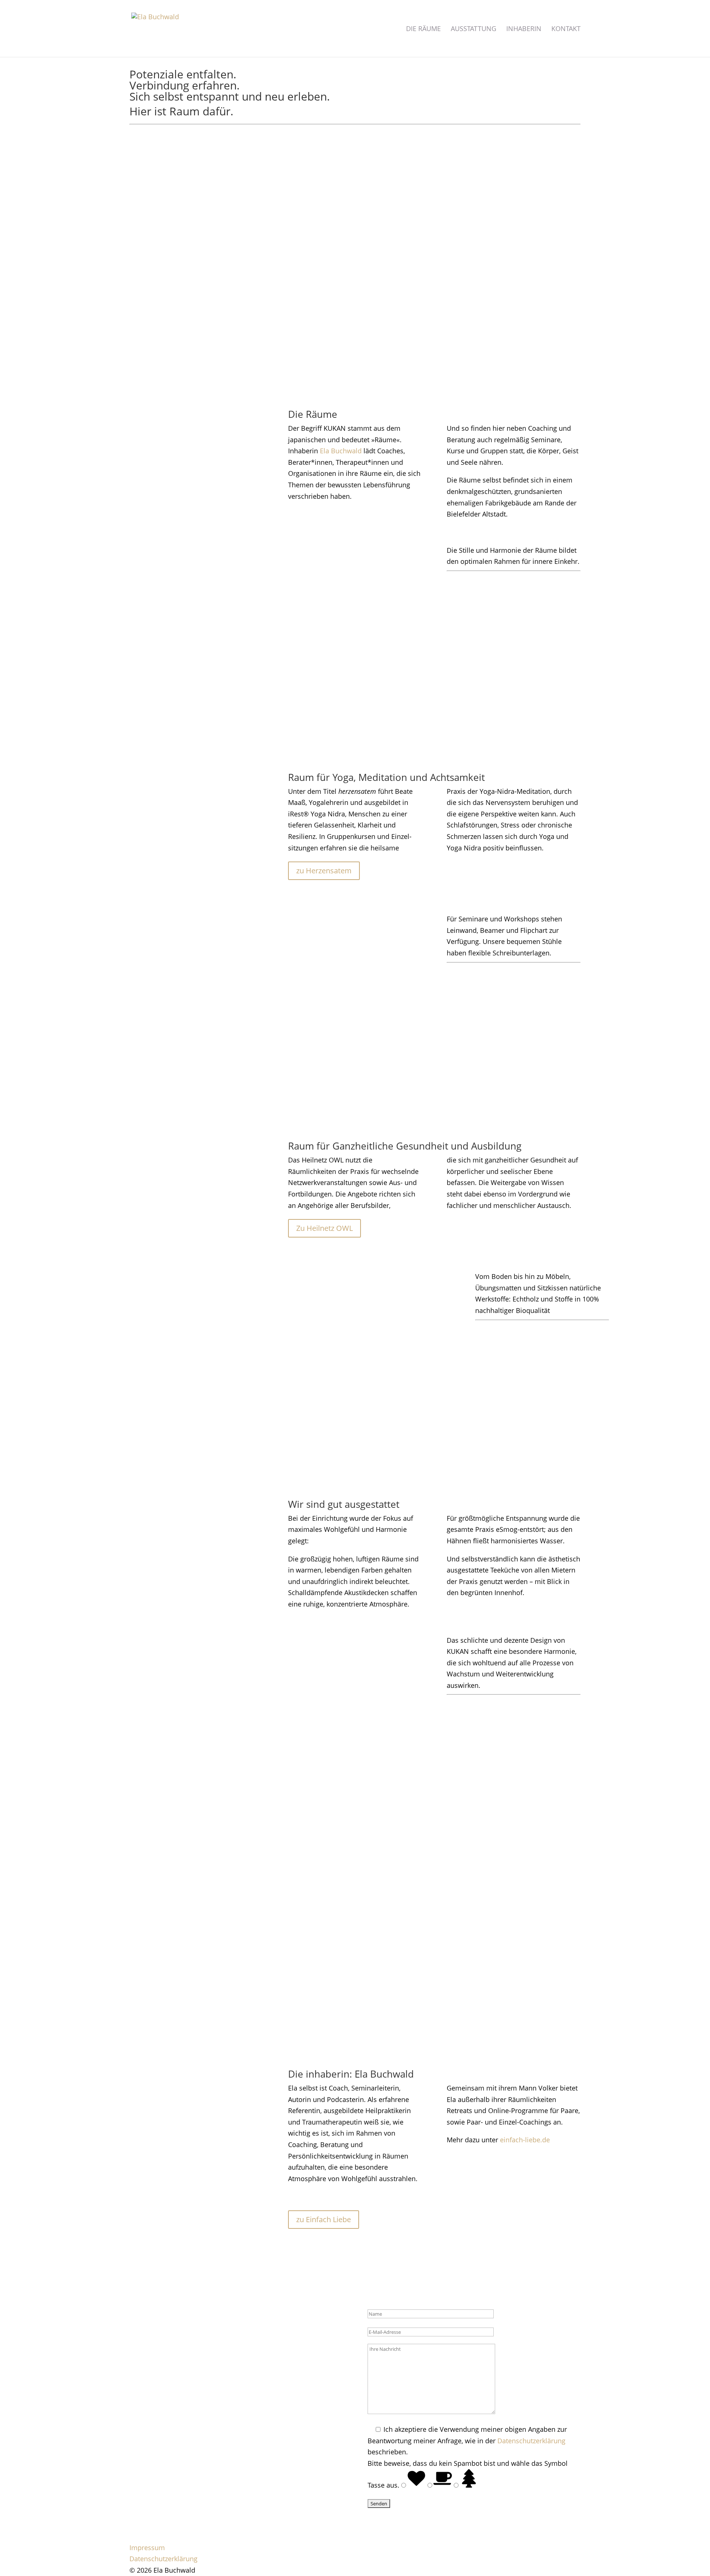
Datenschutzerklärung (531, 2441)
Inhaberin (524, 29)
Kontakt (566, 29)
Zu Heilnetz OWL (324, 1228)
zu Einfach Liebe (324, 2219)
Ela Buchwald (342, 451)
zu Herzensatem (324, 871)
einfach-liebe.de (525, 2140)
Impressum (147, 2548)
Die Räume (423, 29)
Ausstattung (474, 29)
